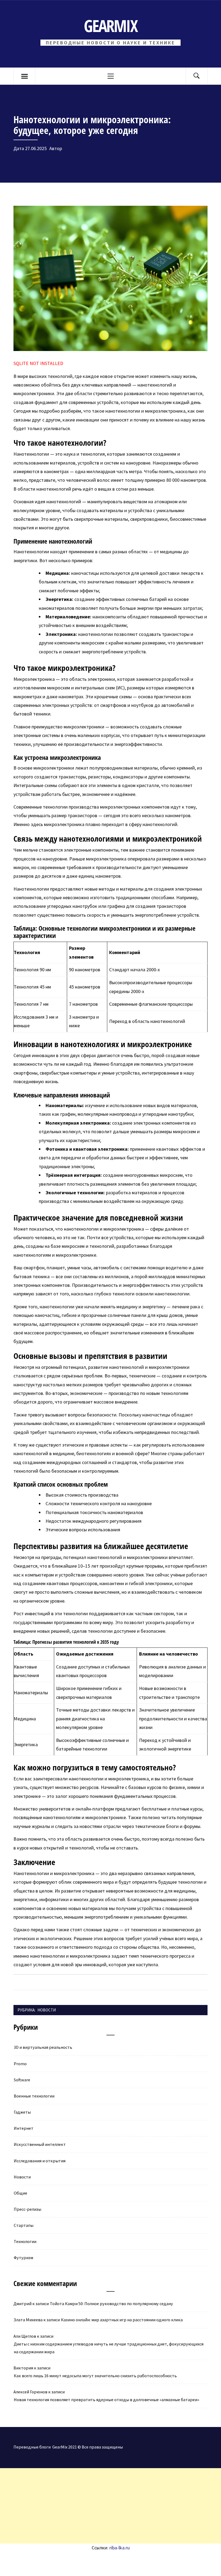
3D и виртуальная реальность (43, 2047)
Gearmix (110, 26)
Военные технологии (34, 2096)
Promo (20, 2064)
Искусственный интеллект (40, 2144)
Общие (20, 2193)
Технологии (25, 2241)
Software (22, 2080)
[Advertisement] (110, 2506)
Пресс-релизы (27, 2209)
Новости (47, 2010)
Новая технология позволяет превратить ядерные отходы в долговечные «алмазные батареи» (106, 2400)
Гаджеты (22, 2112)
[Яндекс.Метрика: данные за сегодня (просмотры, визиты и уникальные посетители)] (44, 2564)
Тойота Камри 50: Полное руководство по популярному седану (111, 2304)
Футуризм (23, 2258)
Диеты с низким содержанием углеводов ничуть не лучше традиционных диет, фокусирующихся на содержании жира (109, 2348)
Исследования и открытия (40, 2161)
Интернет (24, 2128)
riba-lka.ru (120, 2548)
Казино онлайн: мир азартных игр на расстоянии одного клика (122, 2320)
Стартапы (24, 2225)
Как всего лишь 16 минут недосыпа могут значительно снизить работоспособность (95, 2376)
